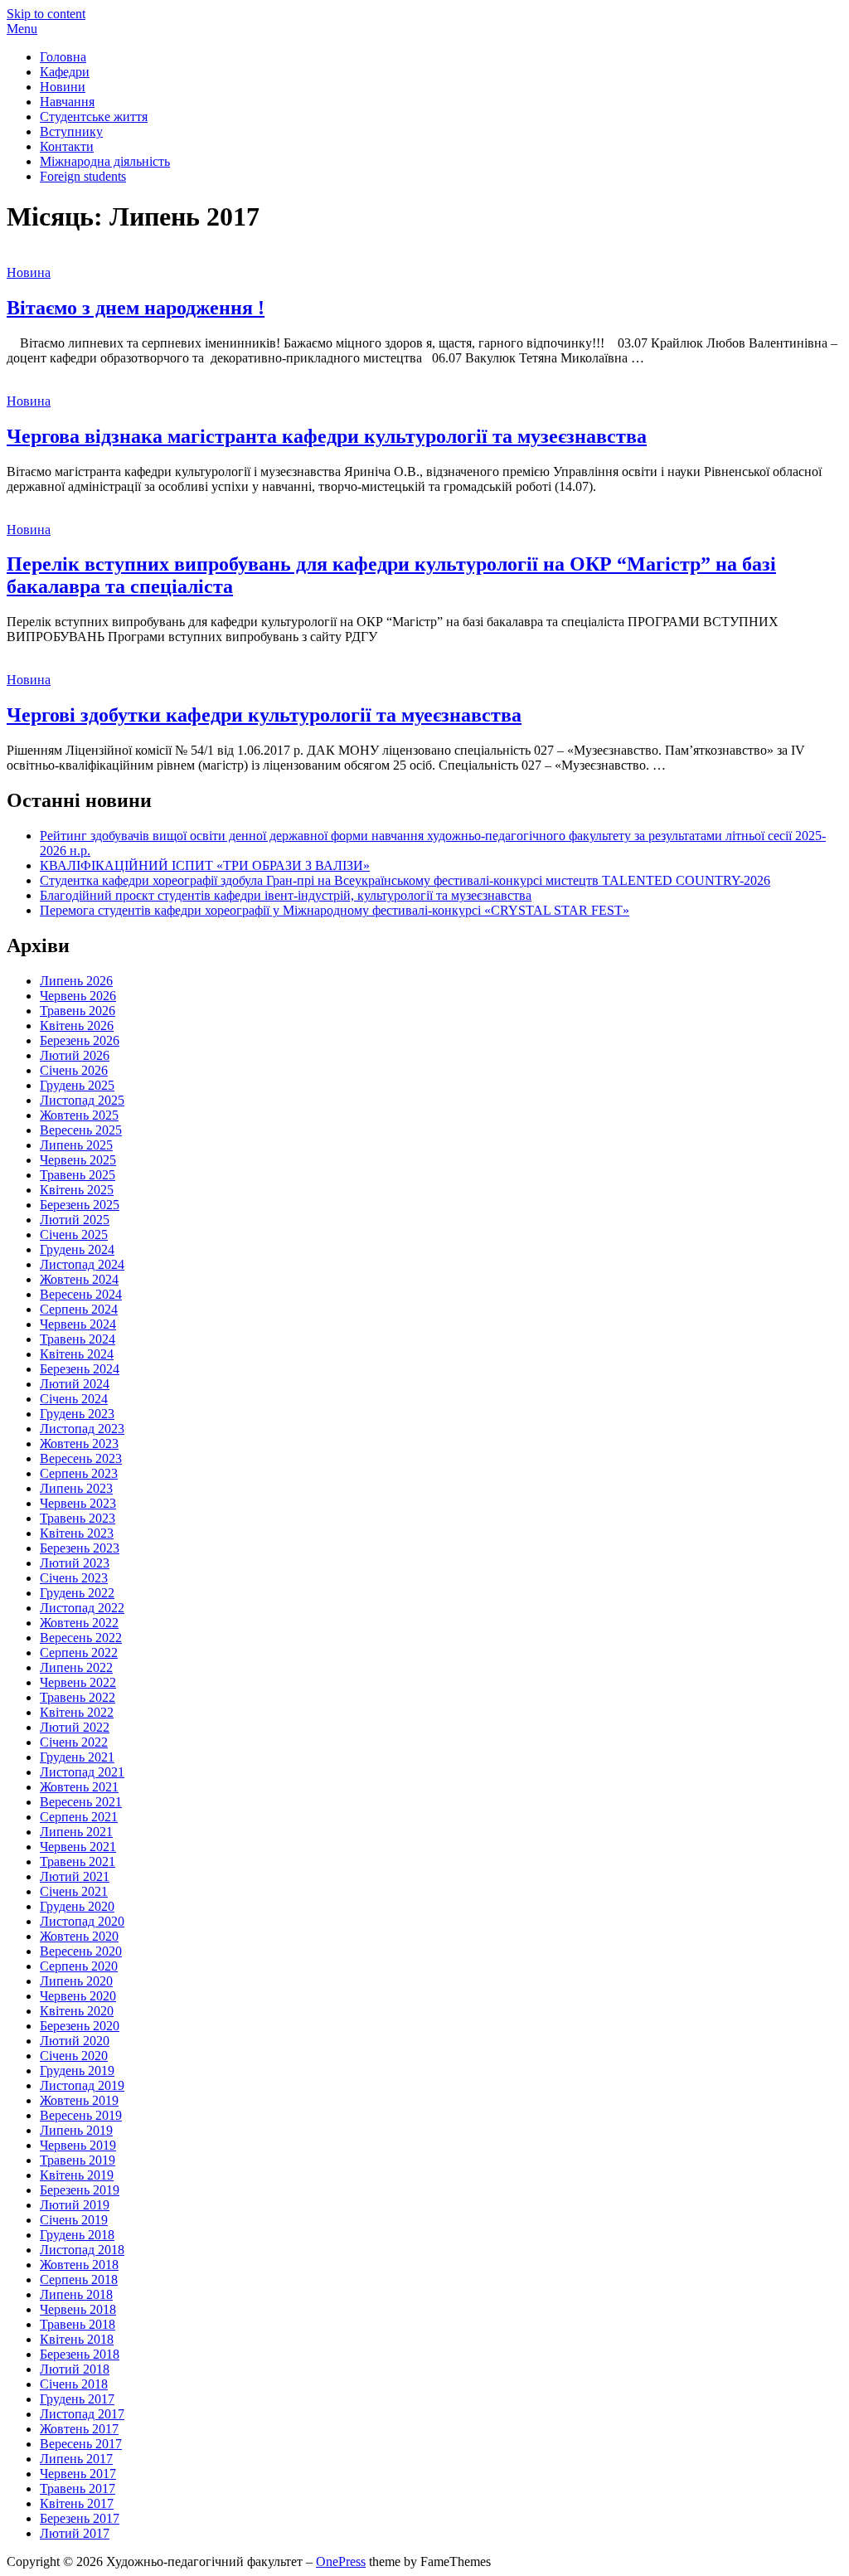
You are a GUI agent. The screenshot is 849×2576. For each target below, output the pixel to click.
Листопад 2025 (82, 1100)
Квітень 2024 (77, 1354)
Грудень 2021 (77, 1757)
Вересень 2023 (81, 1458)
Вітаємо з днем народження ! (136, 308)
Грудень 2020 (77, 1906)
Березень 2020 (80, 2026)
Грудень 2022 (77, 1593)
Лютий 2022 (75, 1727)
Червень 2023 (78, 1503)
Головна (63, 57)
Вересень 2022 (81, 1638)
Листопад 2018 (82, 2250)
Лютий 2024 (75, 1384)
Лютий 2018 (75, 2369)
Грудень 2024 (77, 1249)
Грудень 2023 (77, 1414)
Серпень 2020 (79, 1966)
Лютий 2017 (75, 2533)
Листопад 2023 (82, 1429)
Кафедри (65, 72)
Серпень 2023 (79, 1473)
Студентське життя (94, 117)
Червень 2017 (78, 2474)
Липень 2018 (76, 2294)
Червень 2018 (78, 2309)
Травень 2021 (78, 1862)
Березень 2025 (80, 1205)
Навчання (67, 102)
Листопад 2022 (82, 1608)
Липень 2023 (76, 1488)
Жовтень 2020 (79, 1936)
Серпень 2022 (79, 1653)
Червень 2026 (78, 996)
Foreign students (83, 176)
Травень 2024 (78, 1339)
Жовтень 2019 (79, 2100)
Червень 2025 (78, 1160)
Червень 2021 (78, 1847)
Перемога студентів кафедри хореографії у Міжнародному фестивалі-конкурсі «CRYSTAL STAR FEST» (335, 910)
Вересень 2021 (81, 1802)
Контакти (67, 146)
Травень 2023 (78, 1518)
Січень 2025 (74, 1235)
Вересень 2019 (81, 2115)
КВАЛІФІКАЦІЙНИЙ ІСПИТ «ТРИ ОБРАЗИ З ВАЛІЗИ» (205, 865)
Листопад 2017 (82, 2414)
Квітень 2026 (77, 1026)
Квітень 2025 (77, 1190)
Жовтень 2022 (79, 1623)
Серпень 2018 (79, 2280)
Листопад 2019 (82, 2085)
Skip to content (46, 14)
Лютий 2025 (75, 1220)
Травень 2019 (78, 2160)
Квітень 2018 (77, 2339)
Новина (29, 272)
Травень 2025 (78, 1175)
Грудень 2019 (77, 2071)
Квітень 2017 (77, 2503)
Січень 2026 (74, 1070)
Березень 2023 (80, 1548)
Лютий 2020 (75, 2041)
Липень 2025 (76, 1145)
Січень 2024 (74, 1399)
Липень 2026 (76, 981)
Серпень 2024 (79, 1309)
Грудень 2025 (77, 1085)
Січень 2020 (74, 2056)
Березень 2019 (80, 2190)
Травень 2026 (78, 1011)
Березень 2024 (80, 1369)
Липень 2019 (76, 2130)
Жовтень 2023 (79, 1444)
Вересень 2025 (81, 1130)
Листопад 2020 (82, 1921)
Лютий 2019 (75, 2205)
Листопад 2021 (82, 1772)
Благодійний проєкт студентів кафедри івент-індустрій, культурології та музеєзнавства (286, 895)
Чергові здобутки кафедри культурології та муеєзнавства (264, 715)
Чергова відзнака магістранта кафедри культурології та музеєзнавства (327, 436)
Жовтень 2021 (79, 1787)
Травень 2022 (78, 1697)
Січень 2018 (74, 2384)
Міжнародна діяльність (105, 161)
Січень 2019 (74, 2220)
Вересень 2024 (81, 1294)
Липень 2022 (76, 1667)
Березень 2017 (80, 2518)
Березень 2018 (80, 2354)
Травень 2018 (78, 2324)
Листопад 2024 (82, 1264)
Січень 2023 (74, 1578)
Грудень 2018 (77, 2235)
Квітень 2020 (77, 2011)
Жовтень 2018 (79, 2265)
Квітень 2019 (77, 2175)
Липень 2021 (76, 1832)
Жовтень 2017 (79, 2429)
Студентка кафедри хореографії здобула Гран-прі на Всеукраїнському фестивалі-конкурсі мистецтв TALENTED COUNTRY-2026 (405, 880)
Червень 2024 (78, 1324)
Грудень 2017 (77, 2399)
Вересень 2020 (81, 1951)
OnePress (341, 2561)
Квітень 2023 (77, 1533)
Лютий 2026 (75, 1055)
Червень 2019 (78, 2145)
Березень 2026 (80, 1040)
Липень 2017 (76, 2459)
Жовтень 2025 (79, 1115)
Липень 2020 (76, 1981)
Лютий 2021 (75, 1876)
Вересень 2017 (81, 2444)
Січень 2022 (74, 1742)
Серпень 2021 (79, 1817)
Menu (22, 29)
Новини (63, 87)
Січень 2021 (74, 1891)
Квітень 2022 (77, 1712)
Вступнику (71, 131)
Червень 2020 (78, 1996)
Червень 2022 (78, 1682)
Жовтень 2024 (79, 1279)
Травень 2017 (78, 2489)
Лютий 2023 (75, 1563)
